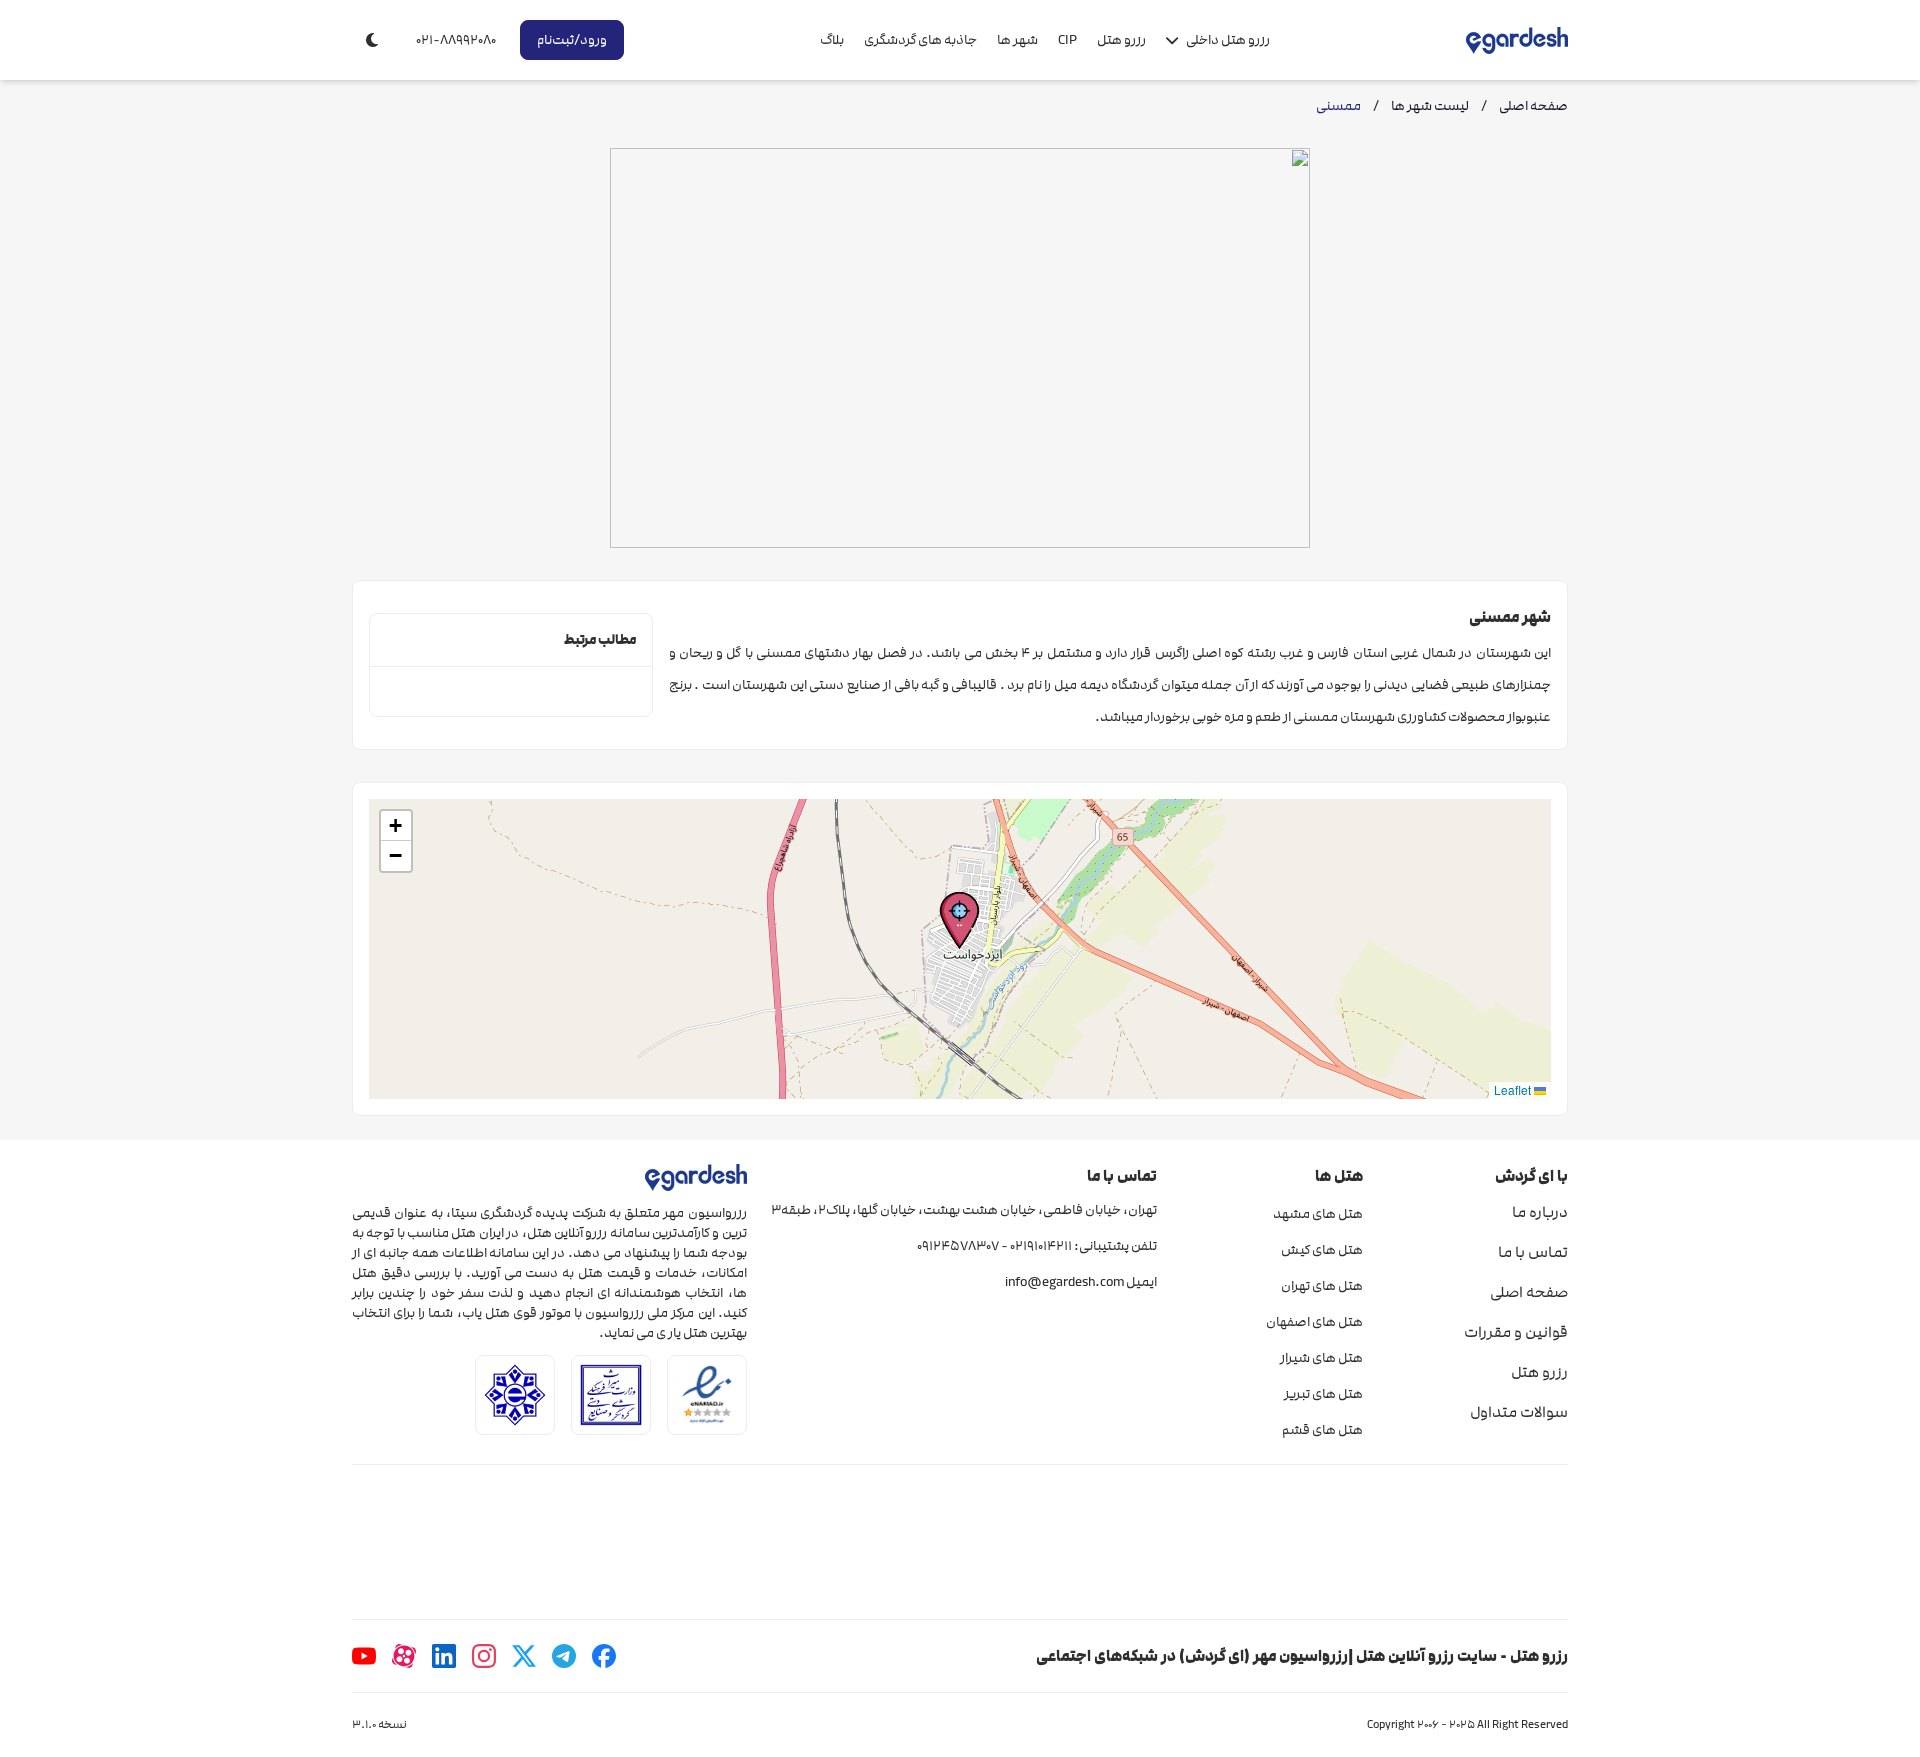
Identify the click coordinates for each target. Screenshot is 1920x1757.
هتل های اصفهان (1314, 1322)
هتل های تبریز (1323, 1394)
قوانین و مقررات (1516, 1332)
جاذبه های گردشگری (920, 40)
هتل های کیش (1321, 1250)
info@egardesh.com (1064, 1282)
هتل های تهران (1321, 1286)
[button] (959, 920)
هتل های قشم (1322, 1430)
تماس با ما (1533, 1252)
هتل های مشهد (1317, 1214)
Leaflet (1514, 1089)
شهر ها (1017, 40)
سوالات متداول (1519, 1412)
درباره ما (1540, 1212)
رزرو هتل (1121, 40)
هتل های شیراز (1321, 1358)
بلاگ (832, 40)
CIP (1067, 40)
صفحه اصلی (1529, 1292)
